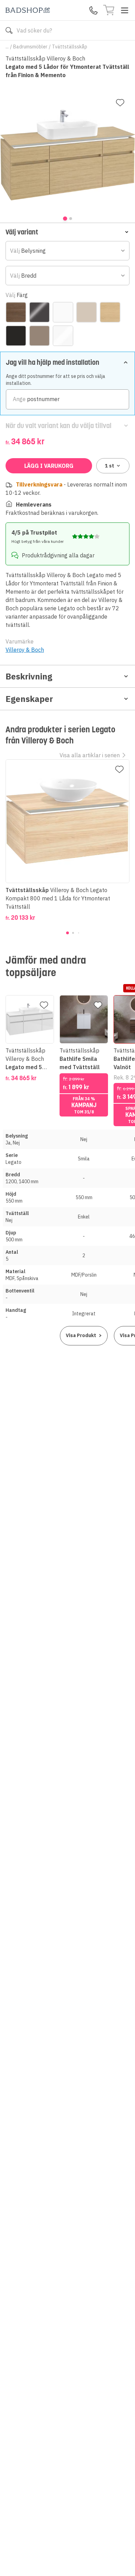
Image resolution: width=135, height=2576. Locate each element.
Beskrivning (29, 676)
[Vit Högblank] (63, 336)
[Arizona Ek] (16, 312)
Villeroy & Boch (25, 650)
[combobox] (67, 251)
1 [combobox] (110, 466)
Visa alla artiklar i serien (90, 755)
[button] (67, 232)
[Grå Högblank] (39, 312)
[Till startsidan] (28, 10)
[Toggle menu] (125, 10)
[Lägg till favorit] (120, 103)
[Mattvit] (63, 312)
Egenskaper (29, 699)
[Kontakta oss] (93, 10)
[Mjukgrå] (87, 312)
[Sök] (9, 30)
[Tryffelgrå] (39, 336)
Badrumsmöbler (30, 47)
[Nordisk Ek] (110, 312)
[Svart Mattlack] (16, 336)
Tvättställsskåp (70, 47)
